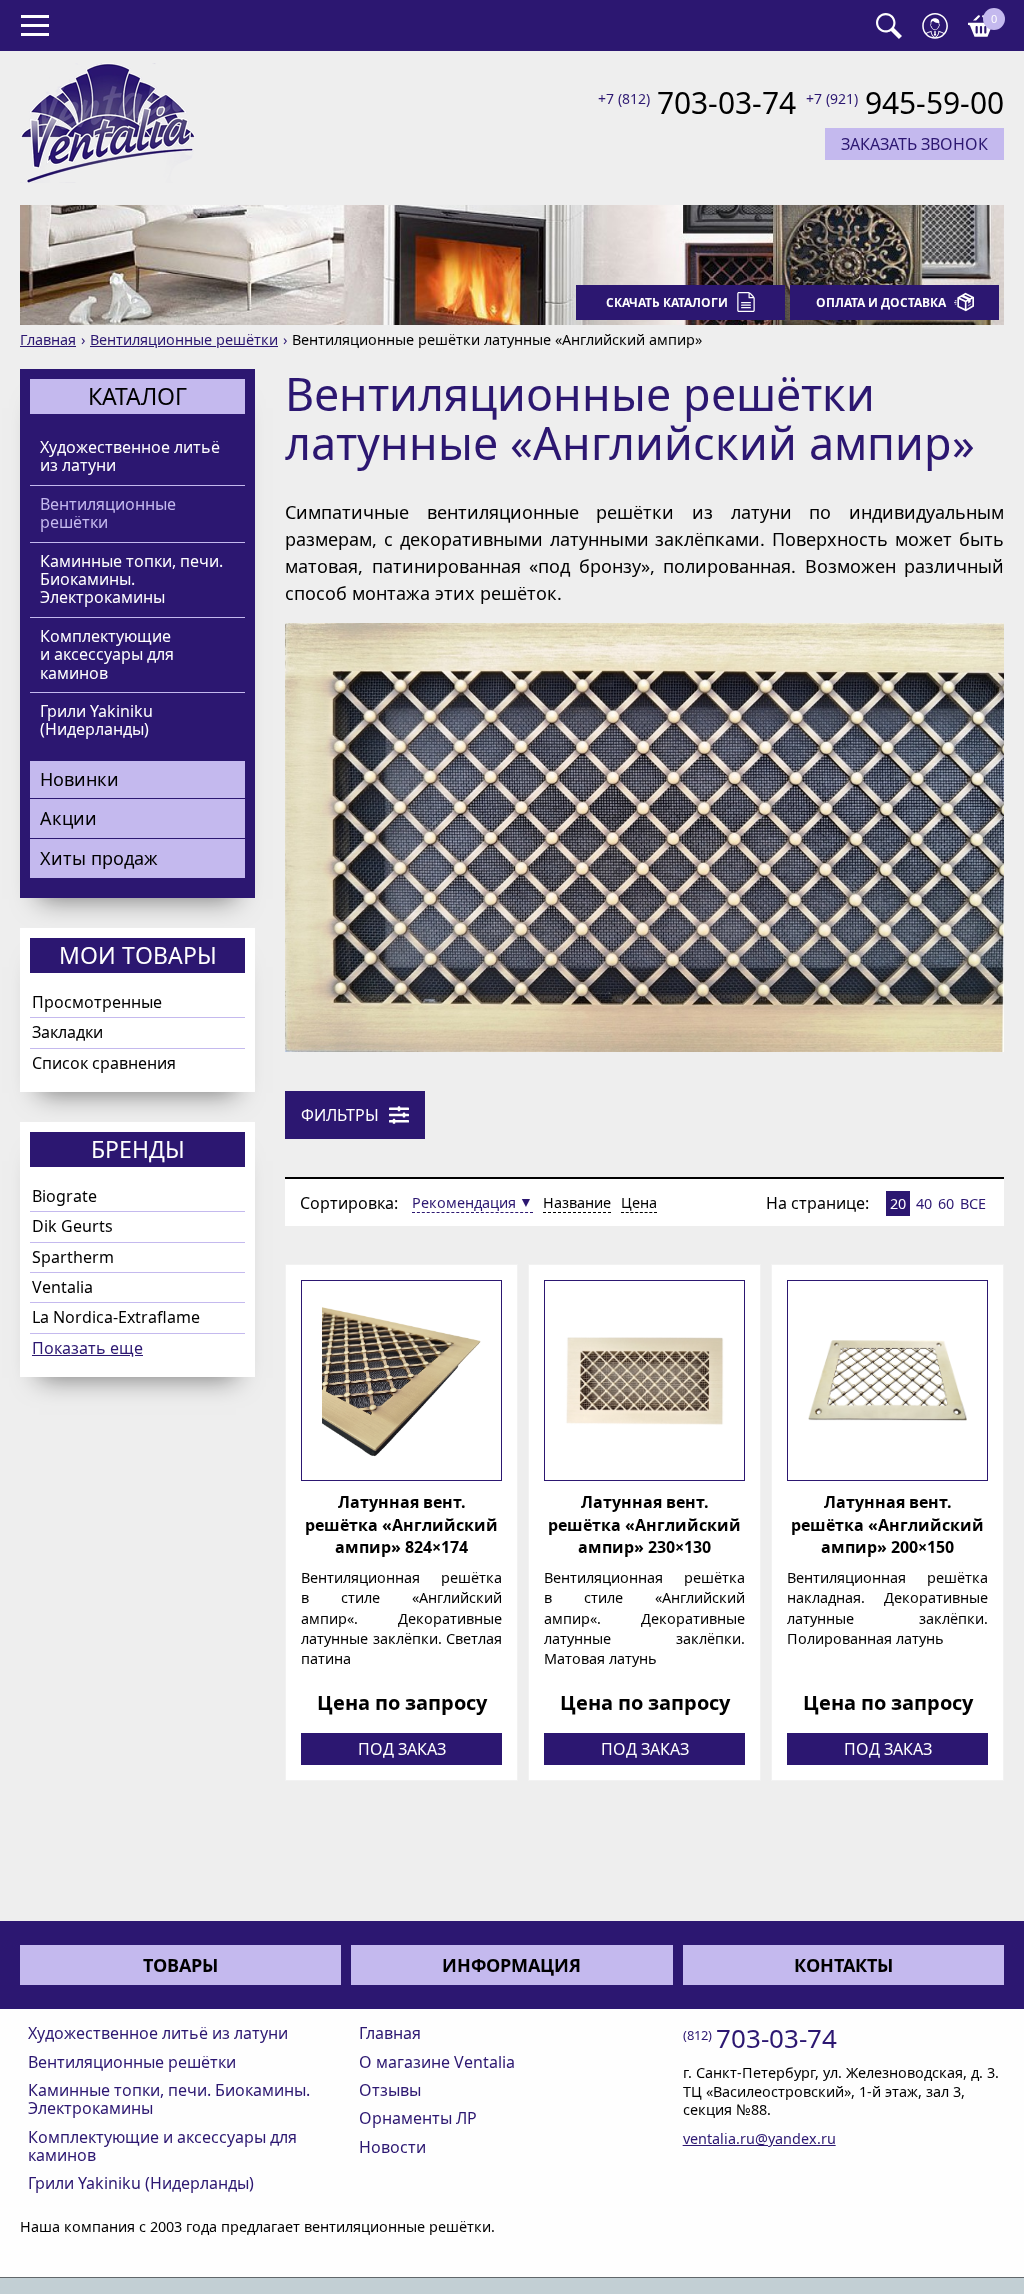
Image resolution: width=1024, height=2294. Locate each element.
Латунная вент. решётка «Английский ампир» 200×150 (887, 1524)
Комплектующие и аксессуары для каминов (107, 654)
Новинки (79, 779)
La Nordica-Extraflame (116, 1317)
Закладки (67, 1032)
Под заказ (402, 1749)
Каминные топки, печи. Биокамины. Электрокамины (131, 579)
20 (898, 1203)
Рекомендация (464, 1202)
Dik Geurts (72, 1226)
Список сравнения (104, 1063)
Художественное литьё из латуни (130, 456)
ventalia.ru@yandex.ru (759, 2138)
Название (577, 1202)
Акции (68, 818)
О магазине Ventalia (437, 2062)
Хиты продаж (99, 858)
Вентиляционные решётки (184, 339)
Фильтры (340, 1115)
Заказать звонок (914, 144)
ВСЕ (973, 1203)
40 (924, 1203)
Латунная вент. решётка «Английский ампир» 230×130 (644, 1524)
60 (946, 1203)
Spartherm (73, 1257)
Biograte (64, 1196)
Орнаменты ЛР (418, 2118)
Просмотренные (97, 1002)
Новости (392, 2147)
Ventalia (62, 1287)
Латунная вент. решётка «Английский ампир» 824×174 (401, 1524)
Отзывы (390, 2090)
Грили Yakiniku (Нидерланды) (96, 720)
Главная (48, 339)
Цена (639, 1202)
